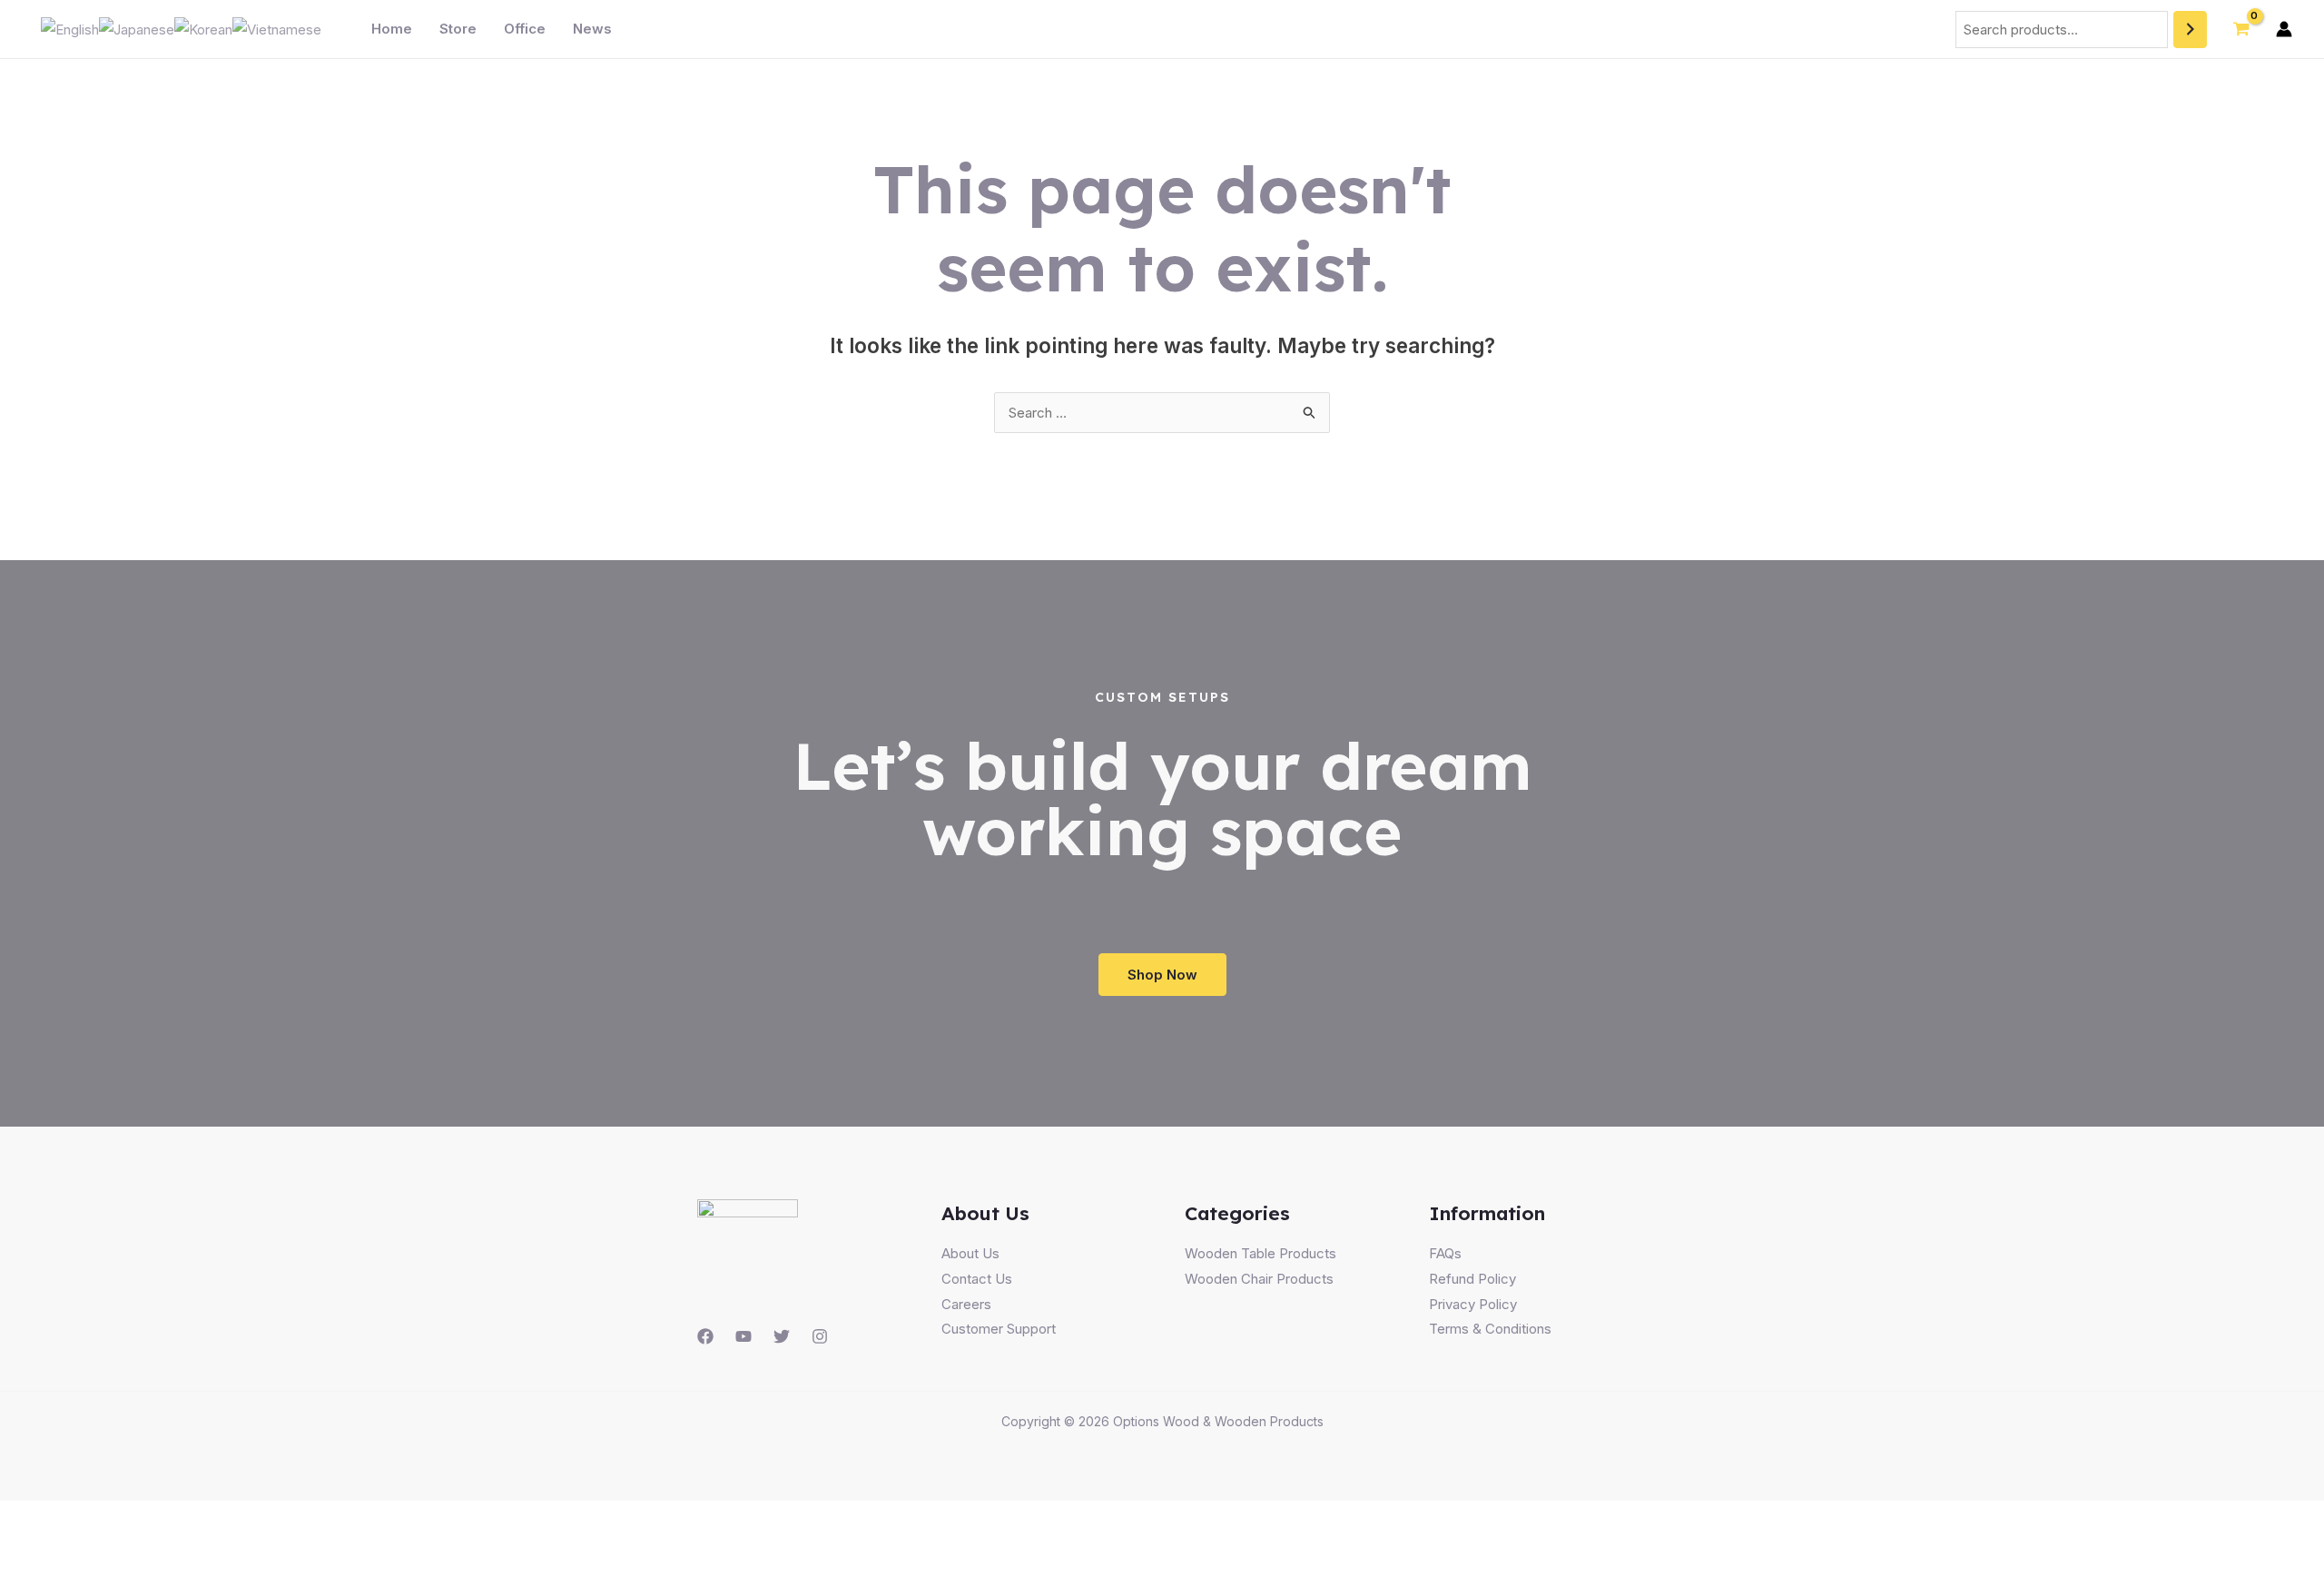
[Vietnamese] (277, 29)
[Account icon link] (2284, 29)
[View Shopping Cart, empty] (2241, 29)
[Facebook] (705, 1336)
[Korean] (203, 29)
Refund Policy (1472, 1279)
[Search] (2190, 30)
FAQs (1445, 1253)
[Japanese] (137, 29)
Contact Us (977, 1279)
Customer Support (999, 1329)
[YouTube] (743, 1336)
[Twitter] (782, 1336)
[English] (70, 29)
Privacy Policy (1473, 1304)
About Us (970, 1253)
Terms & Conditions (1490, 1329)
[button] (1162, 975)
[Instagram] (820, 1336)
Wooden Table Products (1260, 1253)
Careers (966, 1304)
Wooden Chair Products (1259, 1279)
